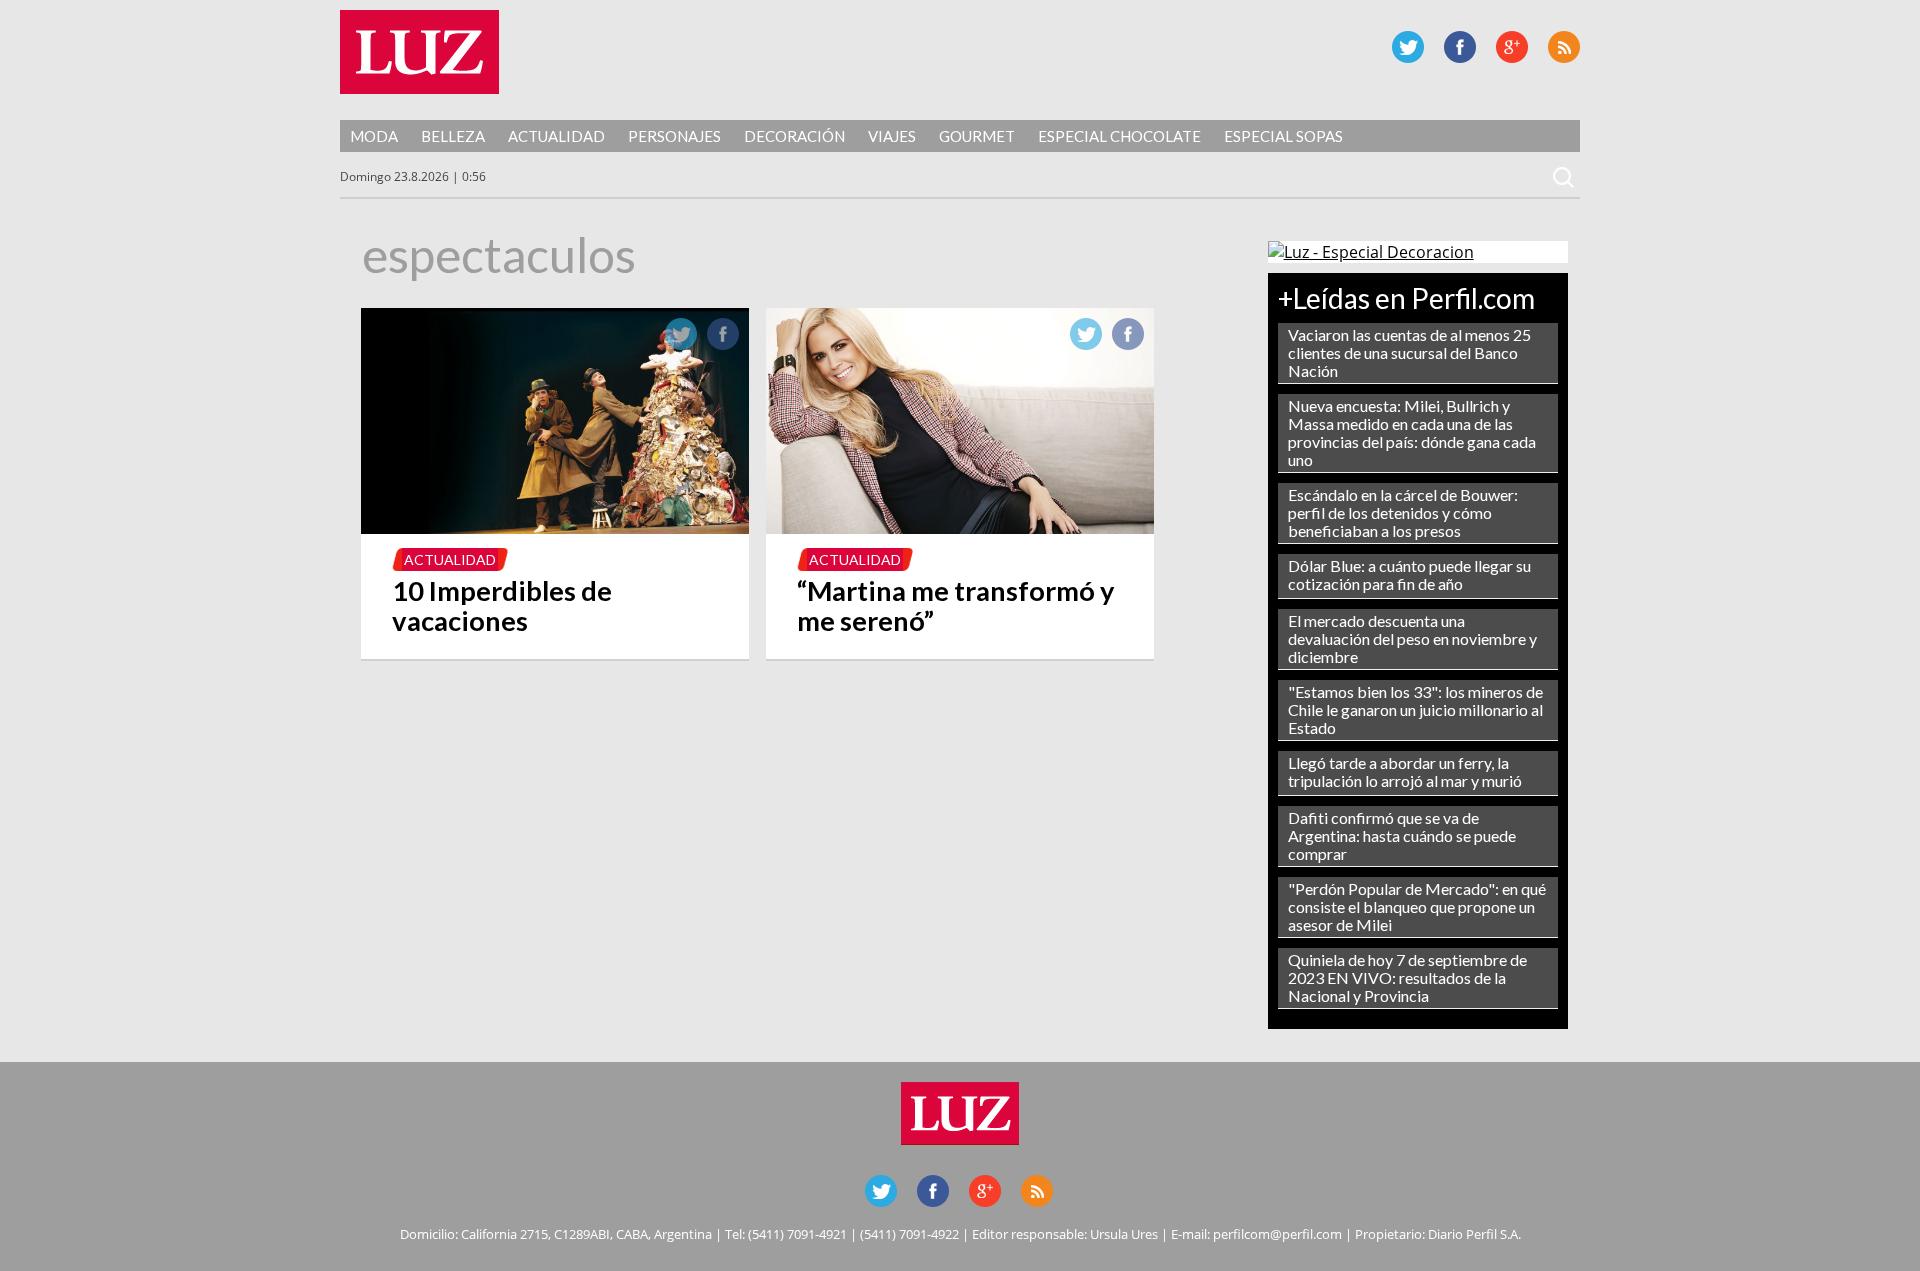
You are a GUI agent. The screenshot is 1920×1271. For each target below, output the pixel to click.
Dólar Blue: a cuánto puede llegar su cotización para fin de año (1409, 574)
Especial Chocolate (1119, 136)
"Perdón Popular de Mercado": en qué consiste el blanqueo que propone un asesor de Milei (1417, 906)
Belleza (453, 136)
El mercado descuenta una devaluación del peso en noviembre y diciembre (1412, 638)
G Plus (1512, 47)
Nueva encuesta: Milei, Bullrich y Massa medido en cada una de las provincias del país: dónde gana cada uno (1412, 432)
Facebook (1460, 47)
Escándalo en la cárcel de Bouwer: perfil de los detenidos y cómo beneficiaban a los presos (1403, 512)
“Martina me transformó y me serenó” (956, 605)
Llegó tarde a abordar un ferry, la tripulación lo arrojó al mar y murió (1405, 771)
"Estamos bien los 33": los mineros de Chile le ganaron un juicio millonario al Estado (1415, 709)
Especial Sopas (1283, 136)
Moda (374, 136)
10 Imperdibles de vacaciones (502, 605)
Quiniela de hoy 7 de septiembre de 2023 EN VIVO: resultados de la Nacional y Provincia (1407, 977)
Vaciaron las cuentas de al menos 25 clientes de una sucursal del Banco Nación (1409, 352)
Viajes (892, 136)
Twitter (1408, 47)
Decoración (794, 136)
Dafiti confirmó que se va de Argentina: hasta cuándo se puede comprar (1402, 835)
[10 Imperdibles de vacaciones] (555, 528)
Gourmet (977, 136)
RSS (1564, 47)
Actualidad (556, 136)
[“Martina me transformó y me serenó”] (960, 528)
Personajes (674, 136)
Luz (419, 52)
